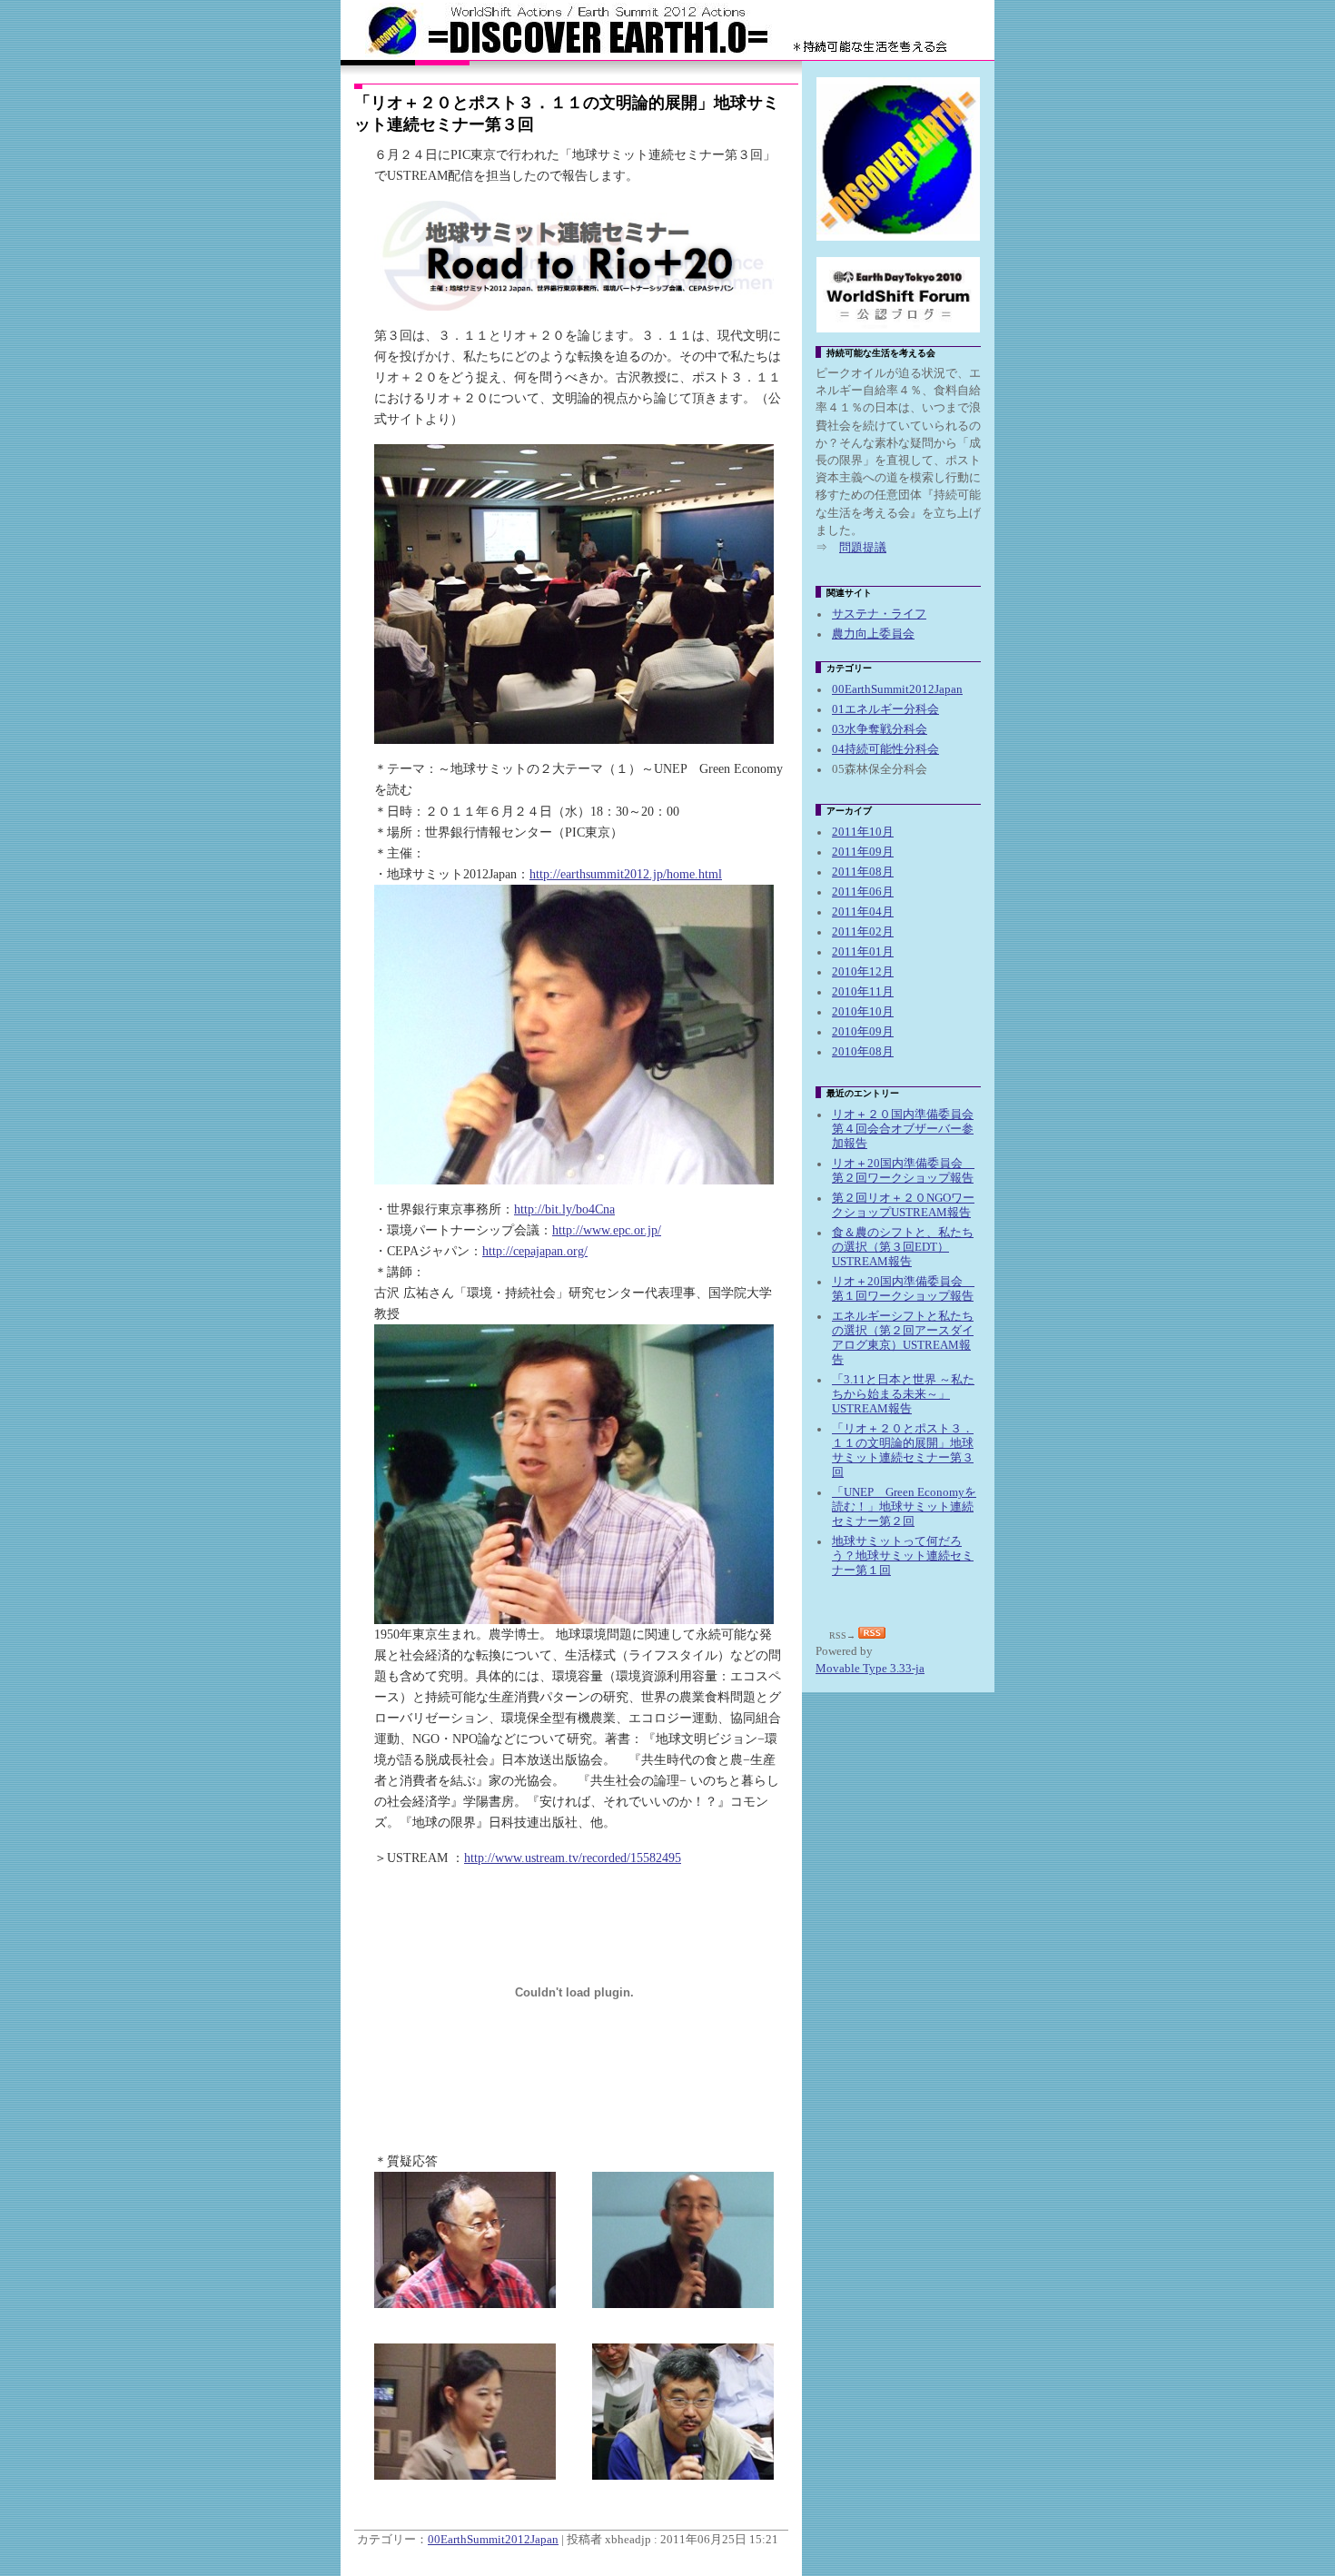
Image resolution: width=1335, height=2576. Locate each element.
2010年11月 (863, 992)
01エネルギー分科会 (885, 709)
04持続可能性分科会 (885, 749)
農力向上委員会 (873, 634)
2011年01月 (863, 952)
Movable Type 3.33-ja (870, 1669)
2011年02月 (863, 932)
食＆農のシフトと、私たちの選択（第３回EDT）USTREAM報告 (903, 1247)
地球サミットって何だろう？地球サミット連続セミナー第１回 (903, 1556)
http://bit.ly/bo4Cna (564, 1209)
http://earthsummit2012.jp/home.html (626, 874)
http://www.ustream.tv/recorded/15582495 (573, 1858)
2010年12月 (863, 972)
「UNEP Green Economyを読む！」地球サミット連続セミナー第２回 (904, 1507)
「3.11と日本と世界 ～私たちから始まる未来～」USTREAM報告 (903, 1394)
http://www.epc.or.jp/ (607, 1230)
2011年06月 (863, 892)
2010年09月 (863, 1032)
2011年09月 (863, 852)
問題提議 (863, 548)
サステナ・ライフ (879, 614)
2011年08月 (863, 872)
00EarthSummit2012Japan (493, 2540)
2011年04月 (863, 912)
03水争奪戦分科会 (880, 729)
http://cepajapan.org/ (535, 1251)
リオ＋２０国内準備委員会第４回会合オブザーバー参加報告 (903, 1129)
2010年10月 (863, 1012)
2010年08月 (863, 1052)
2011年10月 (863, 832)
